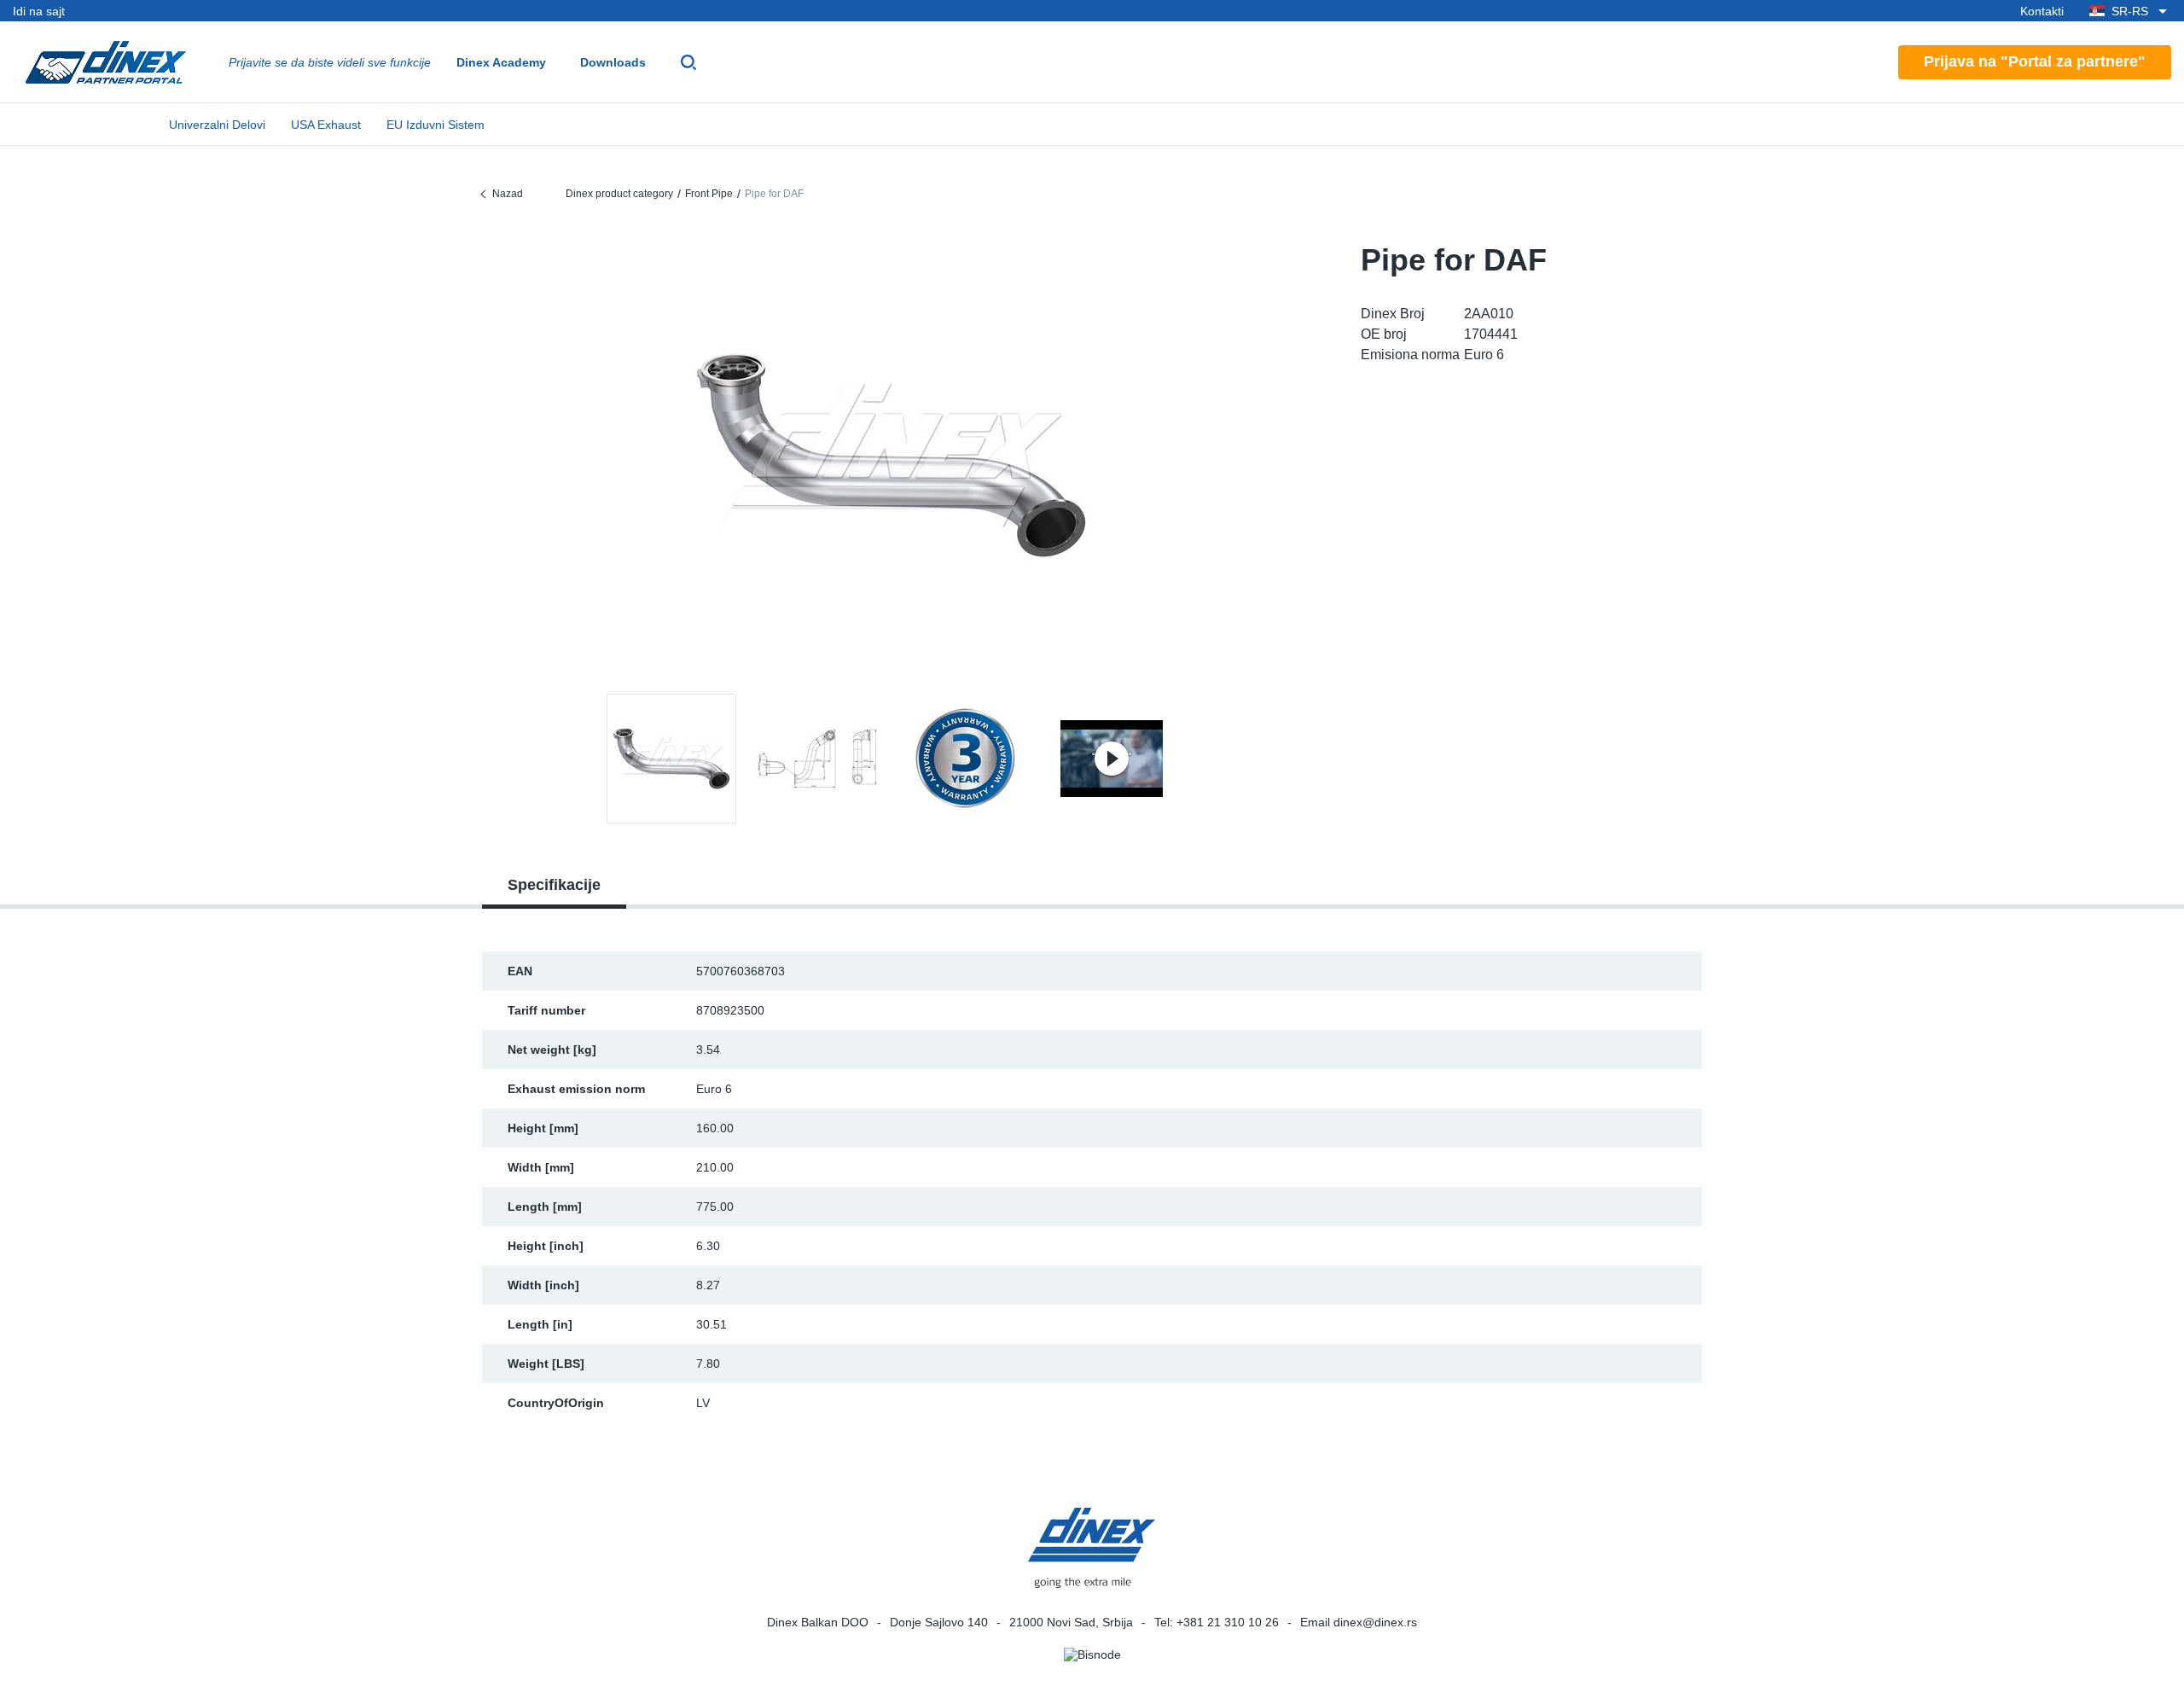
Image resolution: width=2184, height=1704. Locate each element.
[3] (1112, 759)
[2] (965, 759)
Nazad (508, 194)
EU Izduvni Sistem (436, 125)
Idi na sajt (39, 11)
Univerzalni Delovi (217, 125)
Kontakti (2042, 11)
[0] (892, 455)
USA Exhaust (326, 125)
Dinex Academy (501, 62)
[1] (818, 759)
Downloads (613, 62)
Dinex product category (619, 194)
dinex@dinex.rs (1375, 1622)
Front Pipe (709, 194)
